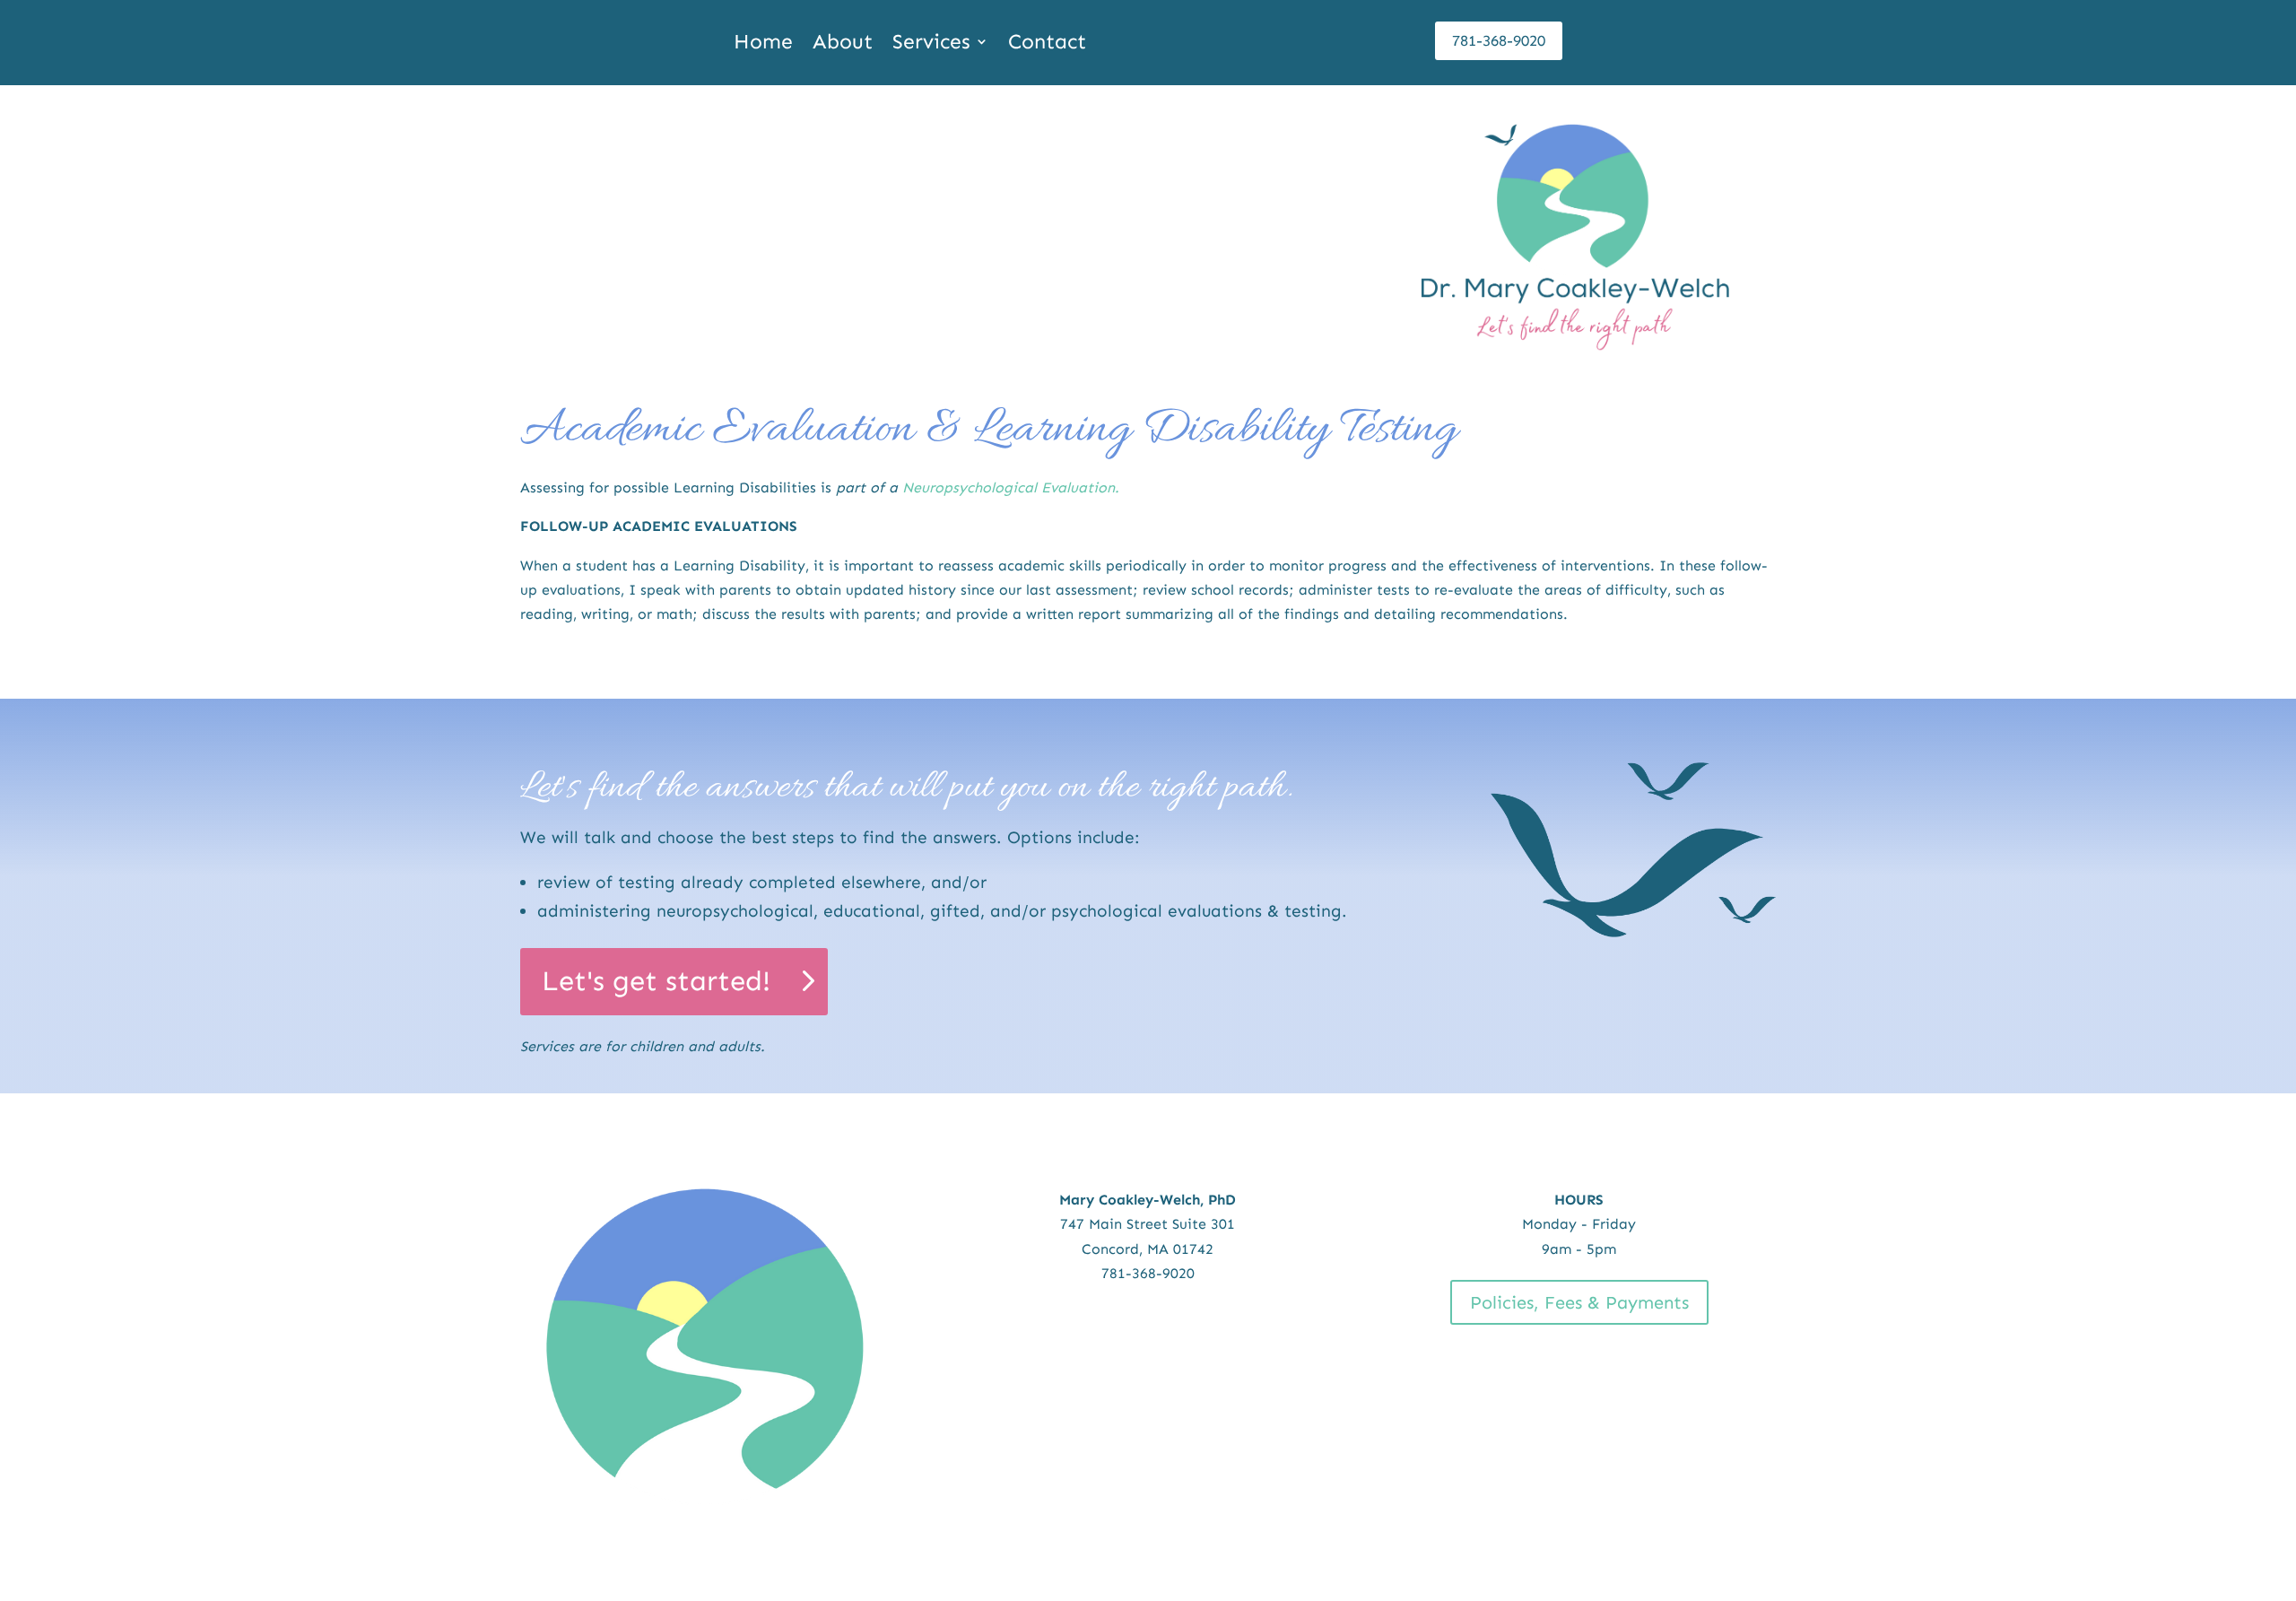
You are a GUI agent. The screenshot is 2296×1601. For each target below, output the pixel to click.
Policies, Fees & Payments (1579, 1302)
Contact (1047, 44)
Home (763, 44)
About (843, 44)
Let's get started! (656, 981)
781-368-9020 (1499, 40)
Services (931, 44)
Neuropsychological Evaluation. (1011, 487)
